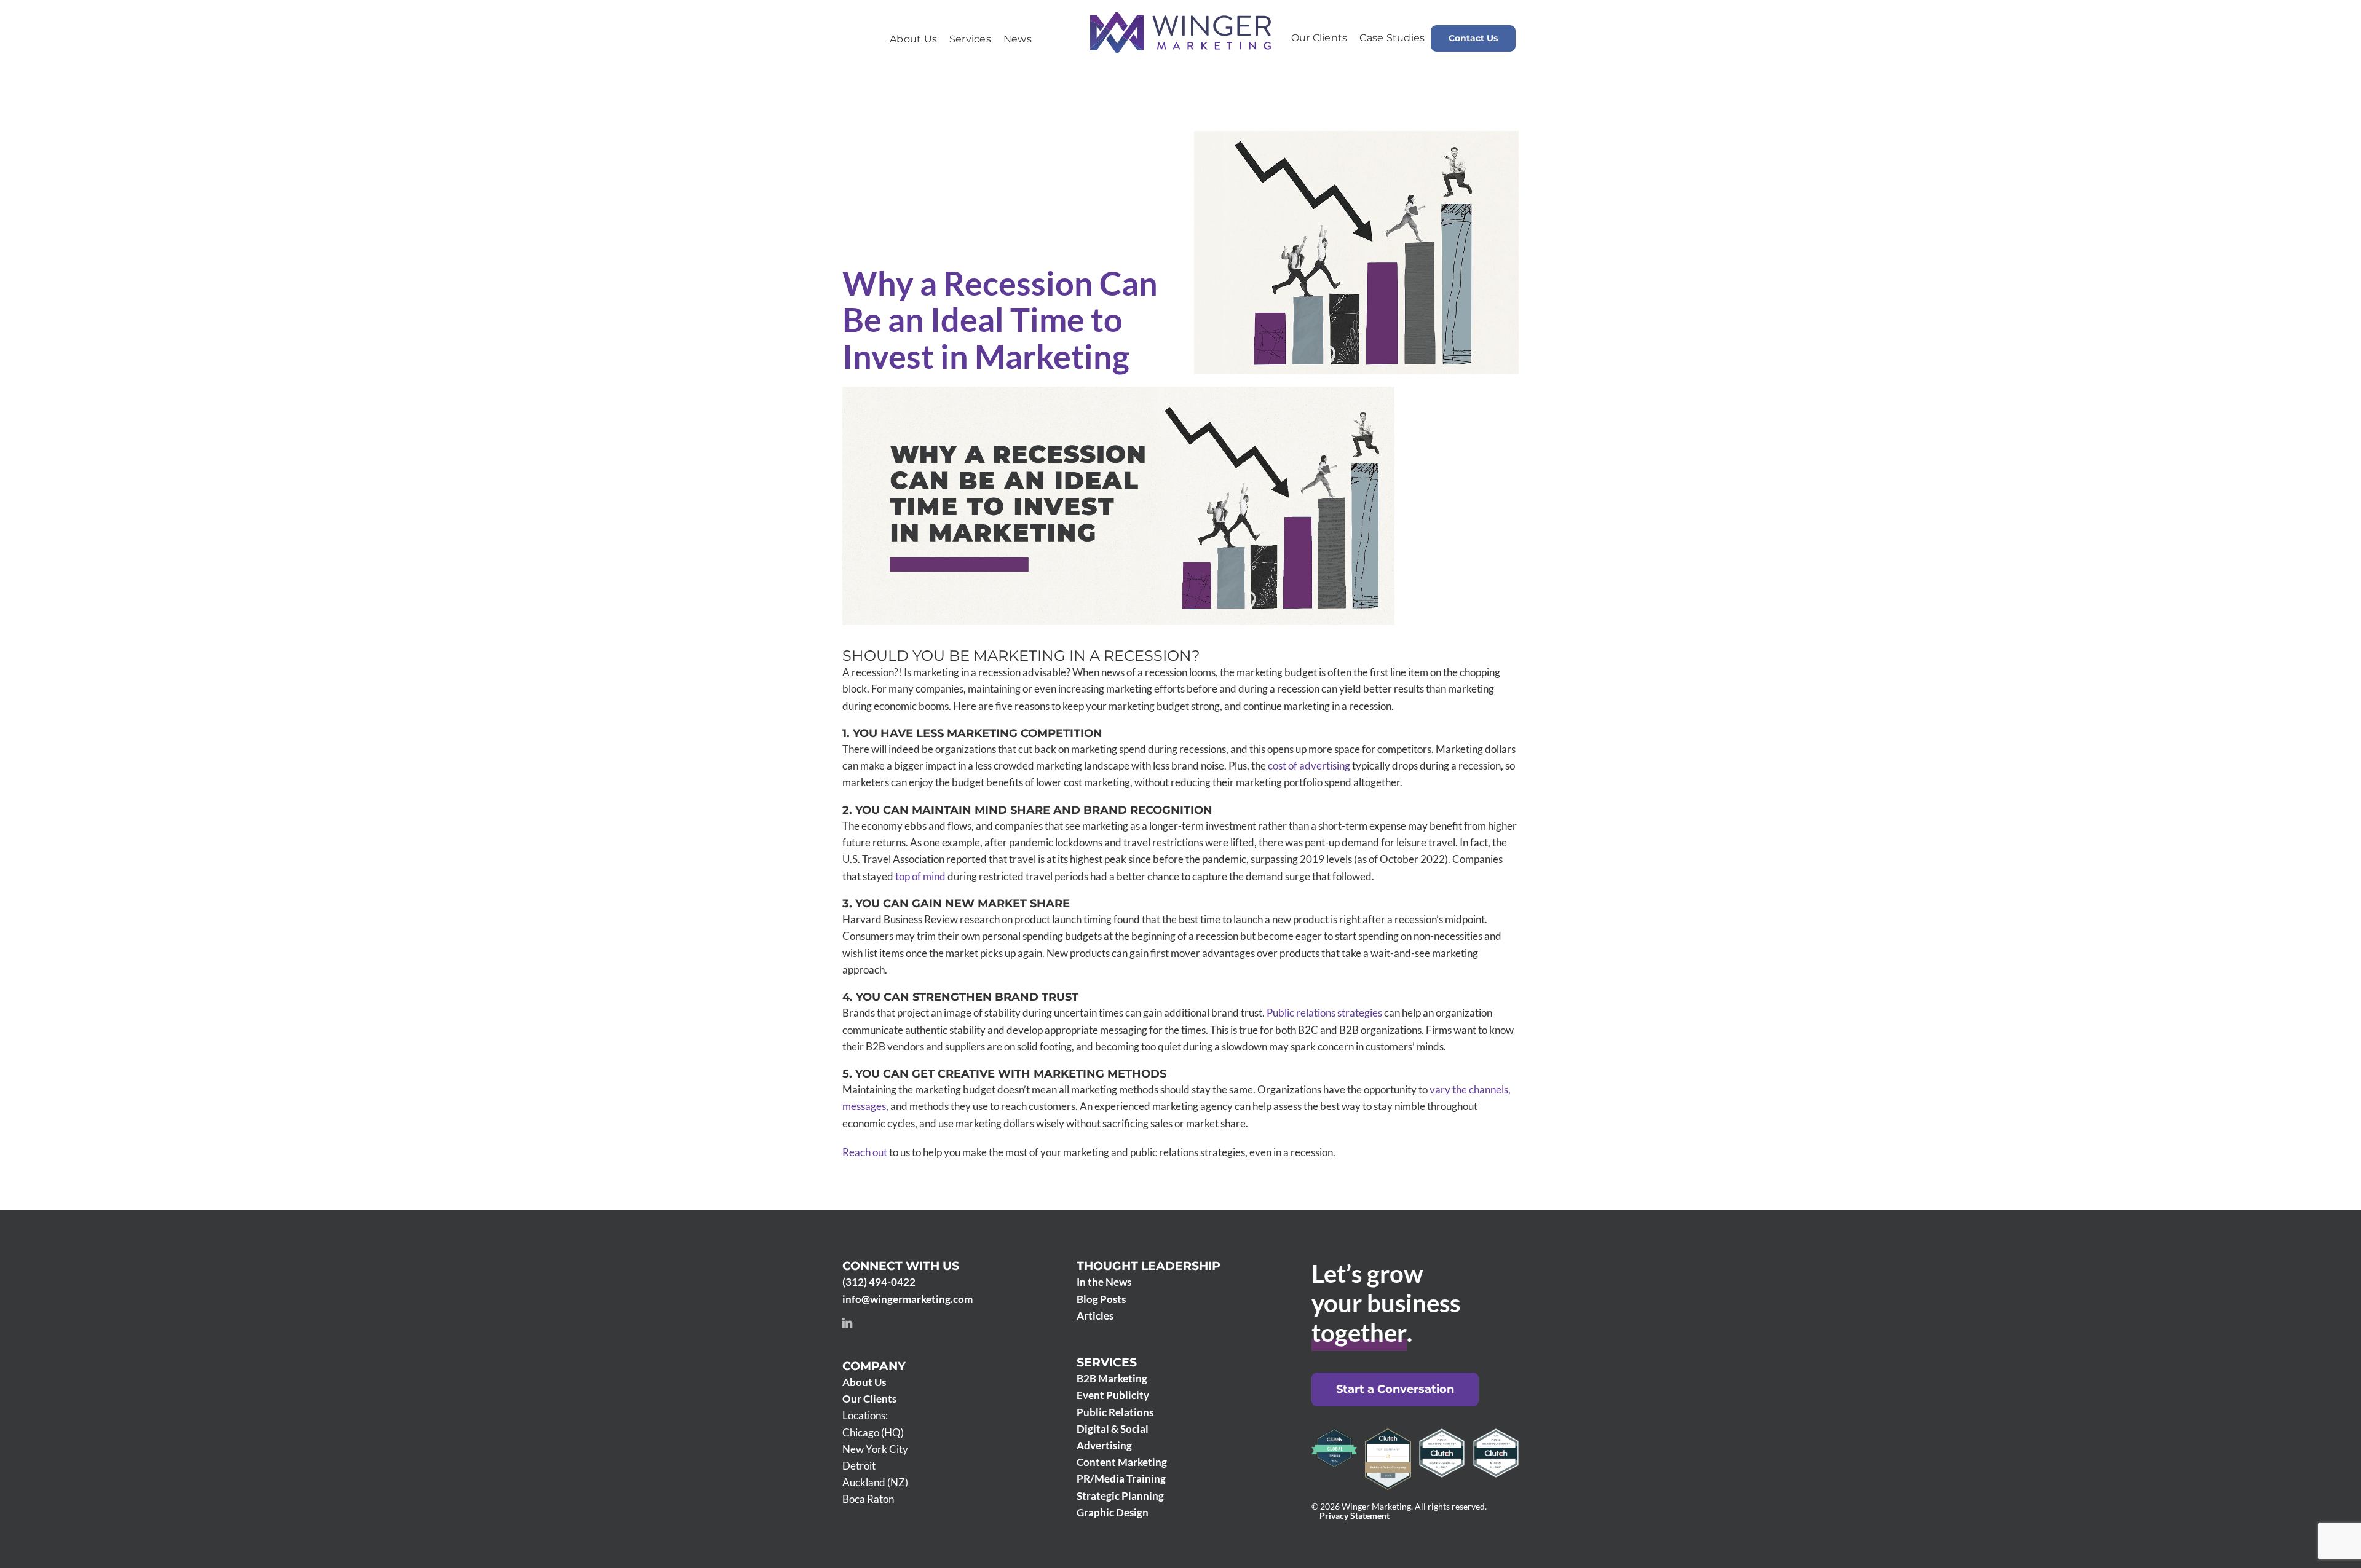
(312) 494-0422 (879, 1282)
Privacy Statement (1355, 1516)
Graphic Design (1113, 1512)
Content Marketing (1122, 1462)
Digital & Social (1113, 1429)
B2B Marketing (1112, 1378)
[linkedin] (847, 1323)
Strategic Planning (1120, 1496)
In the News (1104, 1282)
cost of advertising (1309, 766)
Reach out (865, 1152)
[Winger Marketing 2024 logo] (1180, 18)
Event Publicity (1113, 1395)
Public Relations (1115, 1412)
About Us (864, 1382)
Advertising (1104, 1445)
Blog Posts (1101, 1299)
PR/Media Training (1121, 1479)
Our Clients (869, 1399)
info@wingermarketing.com (908, 1299)
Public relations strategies (1324, 1013)
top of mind (920, 876)
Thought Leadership (1149, 1266)
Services (1107, 1362)
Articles (1095, 1316)
